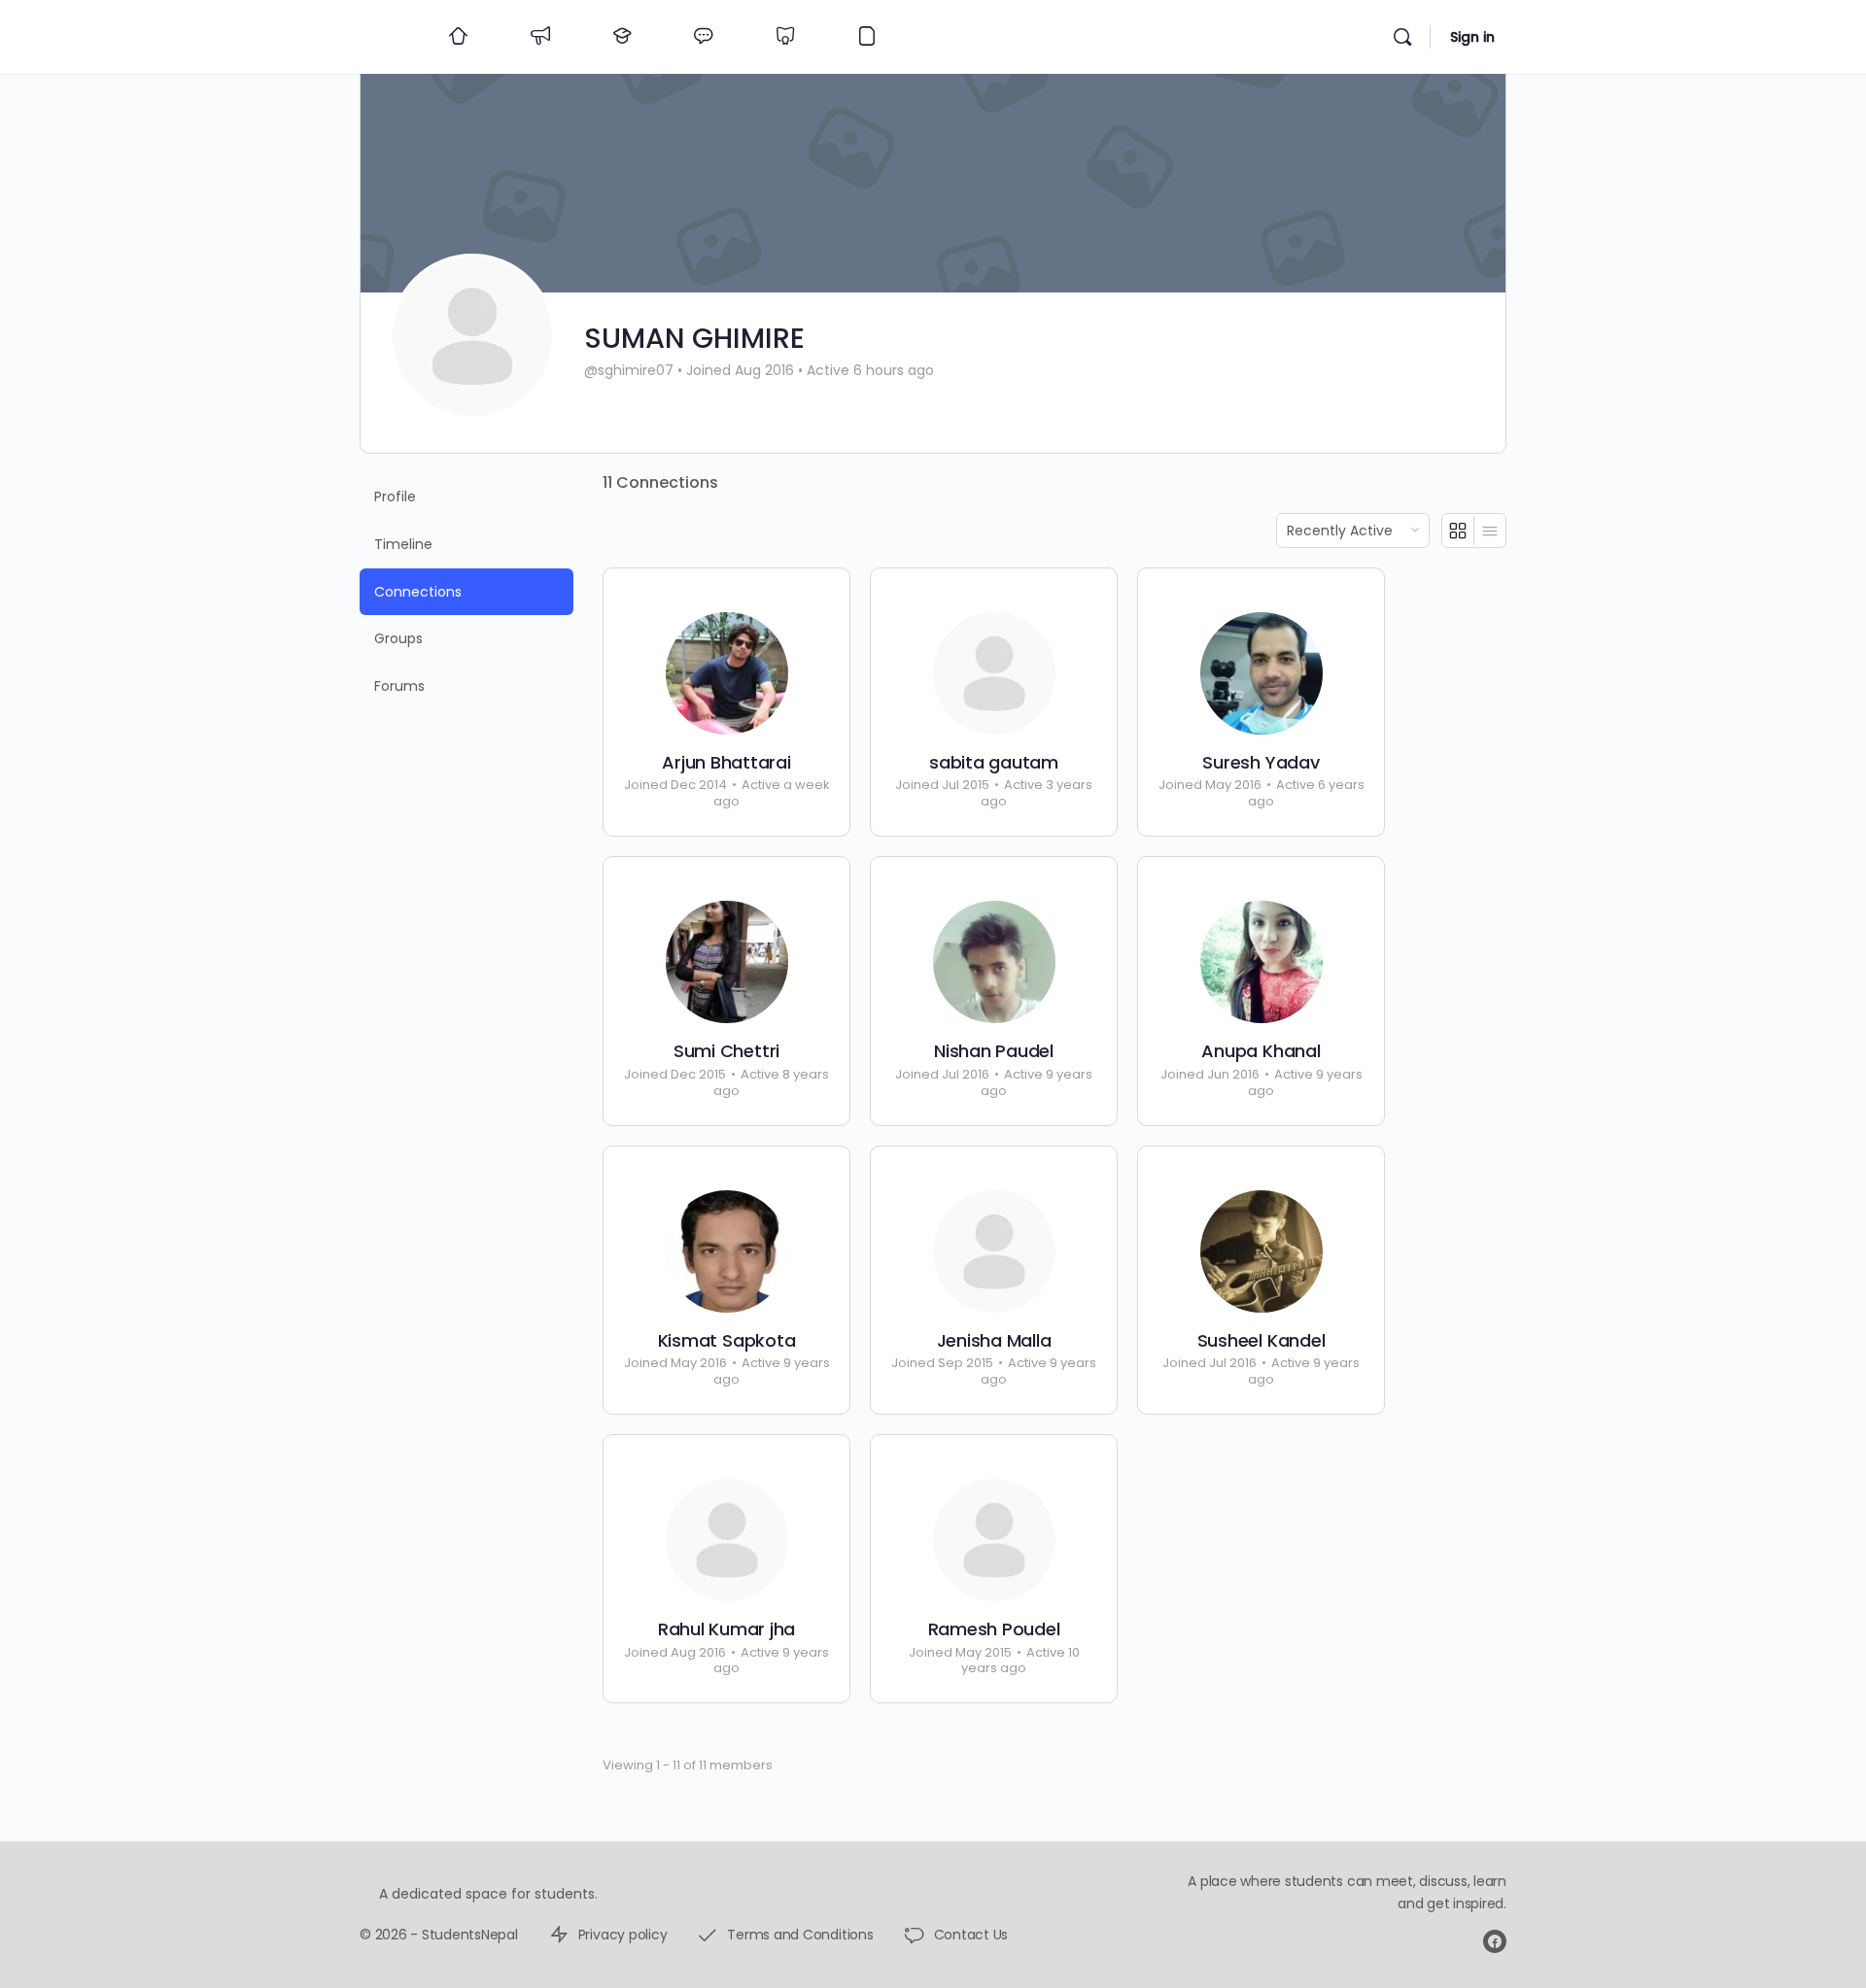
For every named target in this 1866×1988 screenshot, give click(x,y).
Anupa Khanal (1261, 1051)
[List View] (1490, 531)
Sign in (1472, 37)
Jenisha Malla (994, 1341)
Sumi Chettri (726, 1051)
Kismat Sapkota (727, 1341)
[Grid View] (1458, 531)
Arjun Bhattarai (726, 763)
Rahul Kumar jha (726, 1629)
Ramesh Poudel (994, 1629)
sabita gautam (994, 763)
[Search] (1402, 37)
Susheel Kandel (1261, 1341)
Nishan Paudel (994, 1051)
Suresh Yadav (1261, 763)
